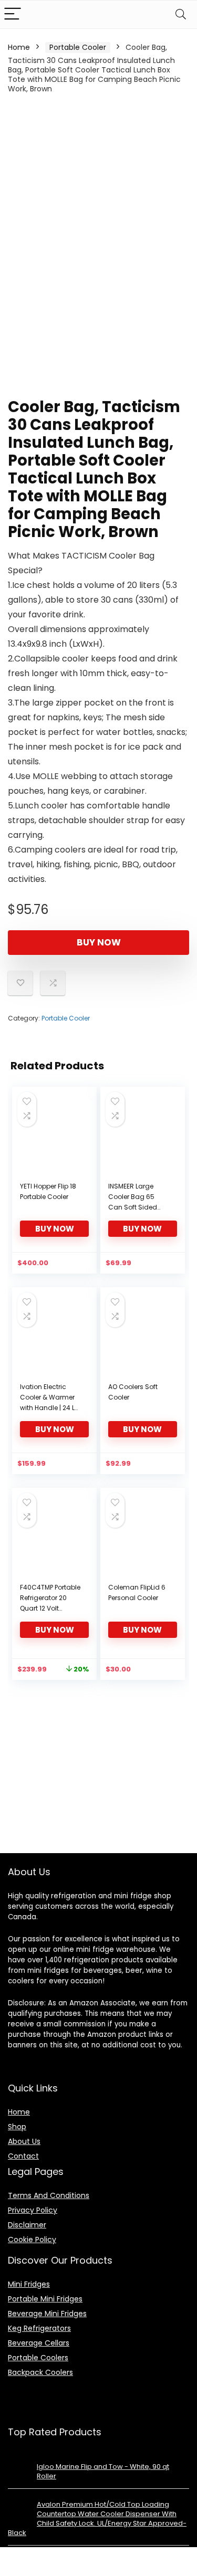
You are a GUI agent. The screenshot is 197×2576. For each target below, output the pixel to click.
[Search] (181, 14)
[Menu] (13, 14)
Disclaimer (27, 2225)
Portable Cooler (78, 47)
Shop (17, 2127)
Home (19, 47)
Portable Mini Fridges (45, 2299)
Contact (23, 2156)
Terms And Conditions (49, 2195)
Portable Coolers (38, 2358)
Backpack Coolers (40, 2372)
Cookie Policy (32, 2239)
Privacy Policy (33, 2210)
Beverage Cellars (39, 2343)
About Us (24, 2141)
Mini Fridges (29, 2284)
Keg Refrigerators (39, 2328)
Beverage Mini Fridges (47, 2314)
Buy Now (99, 942)
